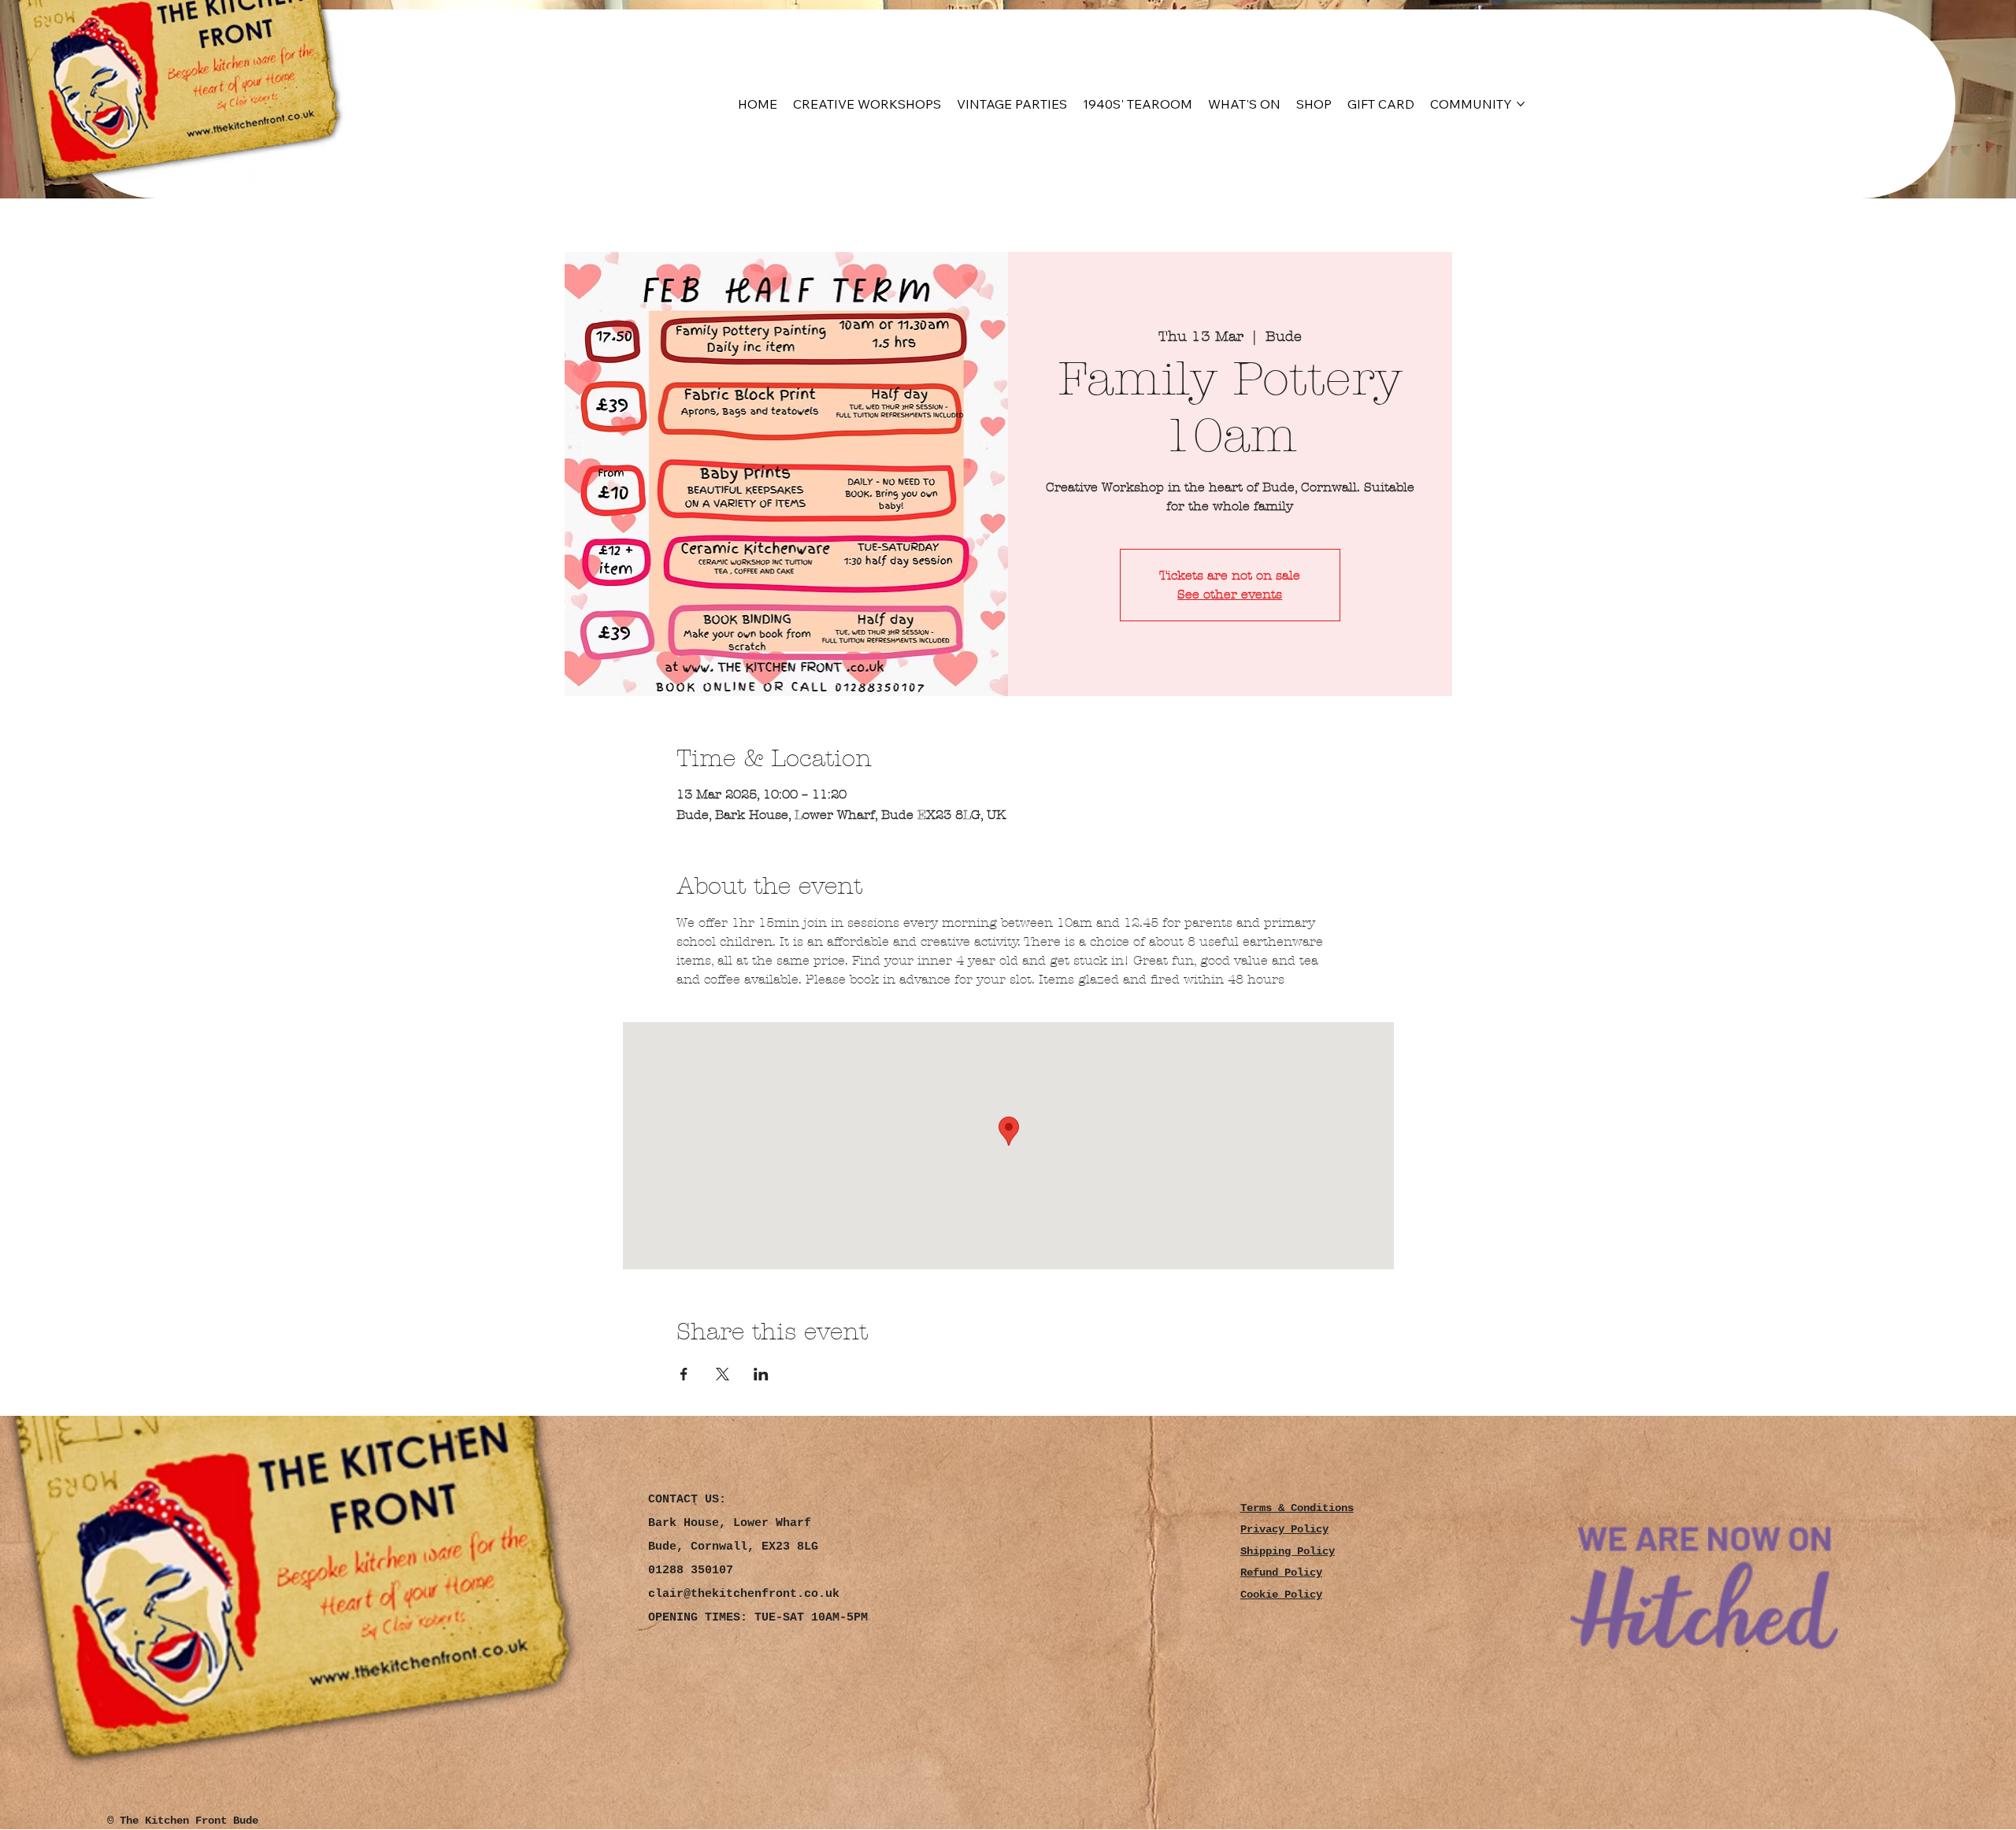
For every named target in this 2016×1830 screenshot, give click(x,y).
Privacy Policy (1284, 1530)
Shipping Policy (1288, 1552)
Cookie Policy (1281, 1595)
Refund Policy (1281, 1573)
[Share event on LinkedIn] (761, 1374)
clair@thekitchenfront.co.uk (744, 1594)
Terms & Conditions (1297, 1508)
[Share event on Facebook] (684, 1374)
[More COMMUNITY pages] (1521, 104)
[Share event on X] (723, 1374)
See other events (1230, 594)
